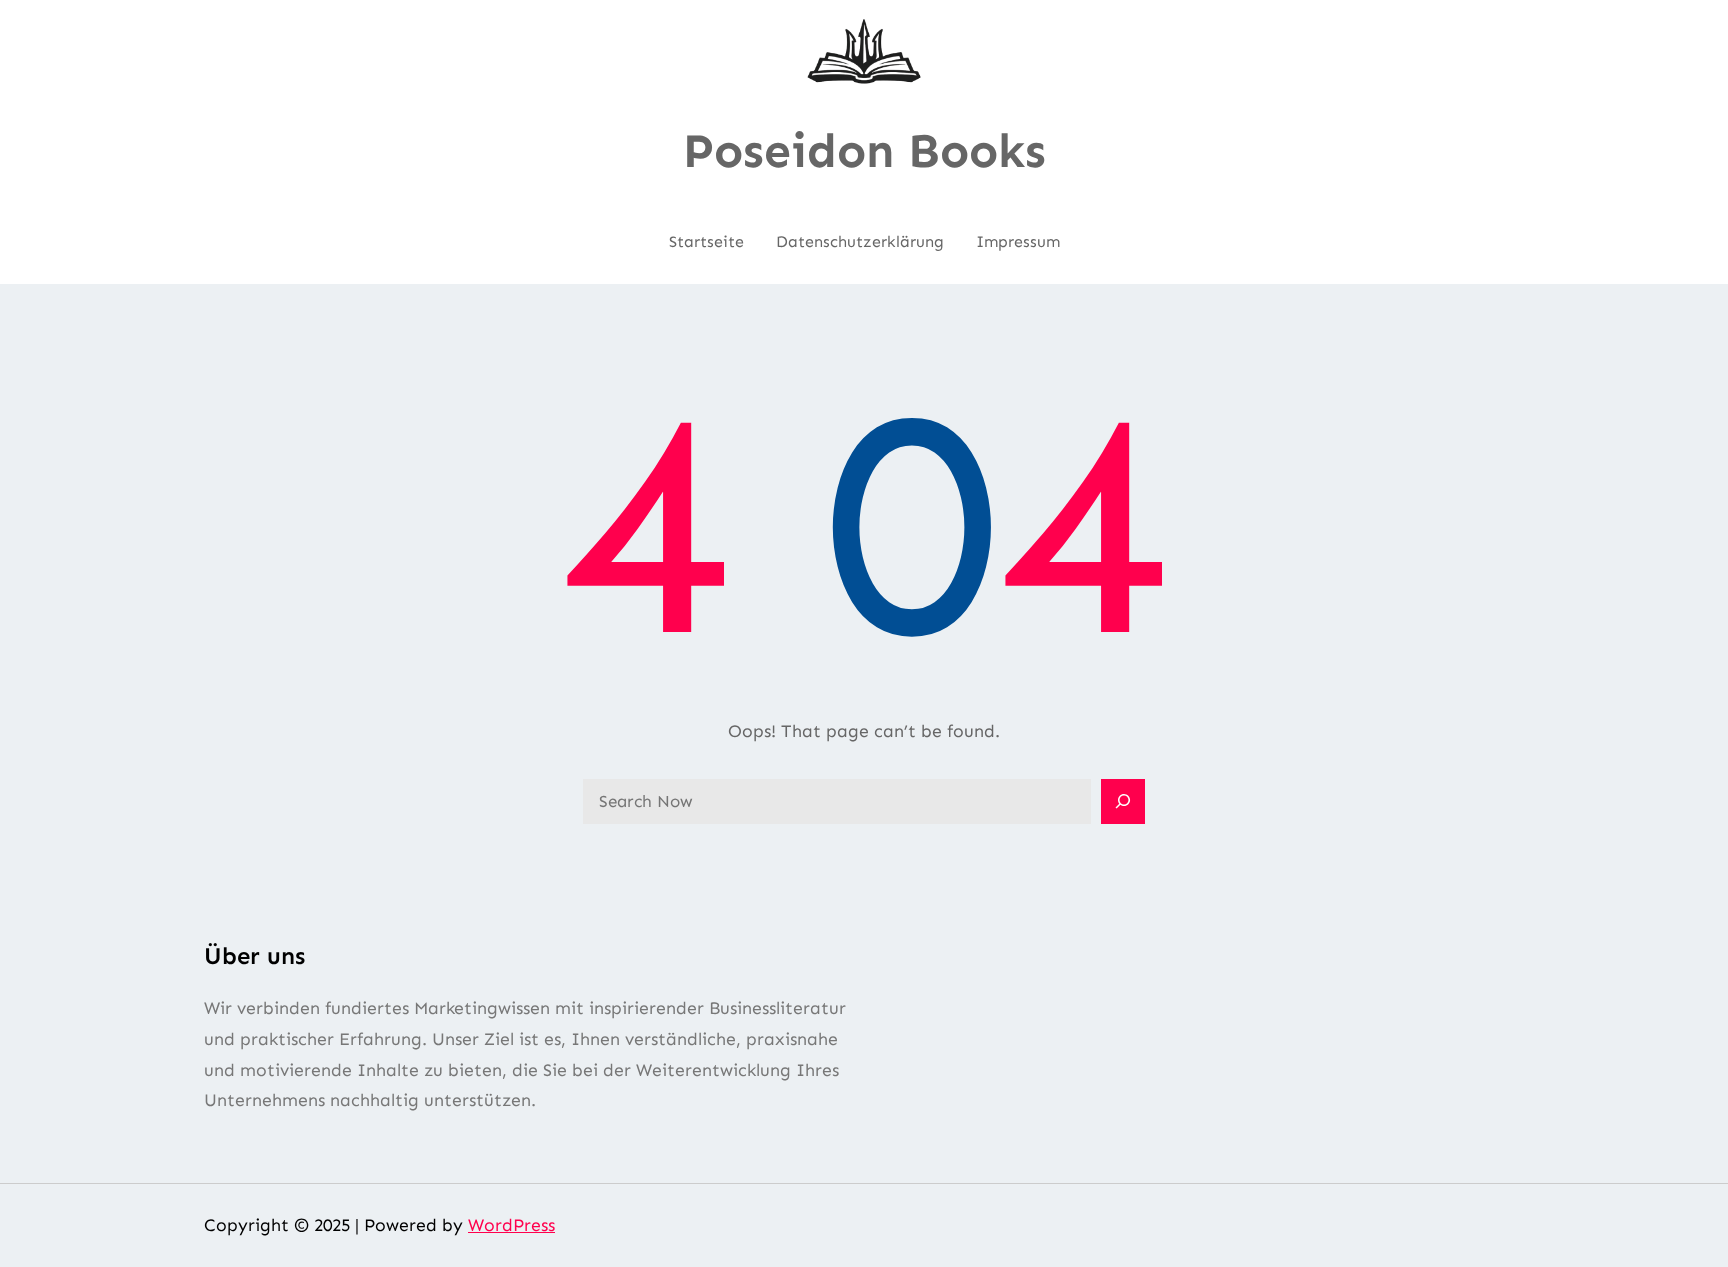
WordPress (511, 1225)
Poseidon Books (864, 151)
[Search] (1123, 802)
